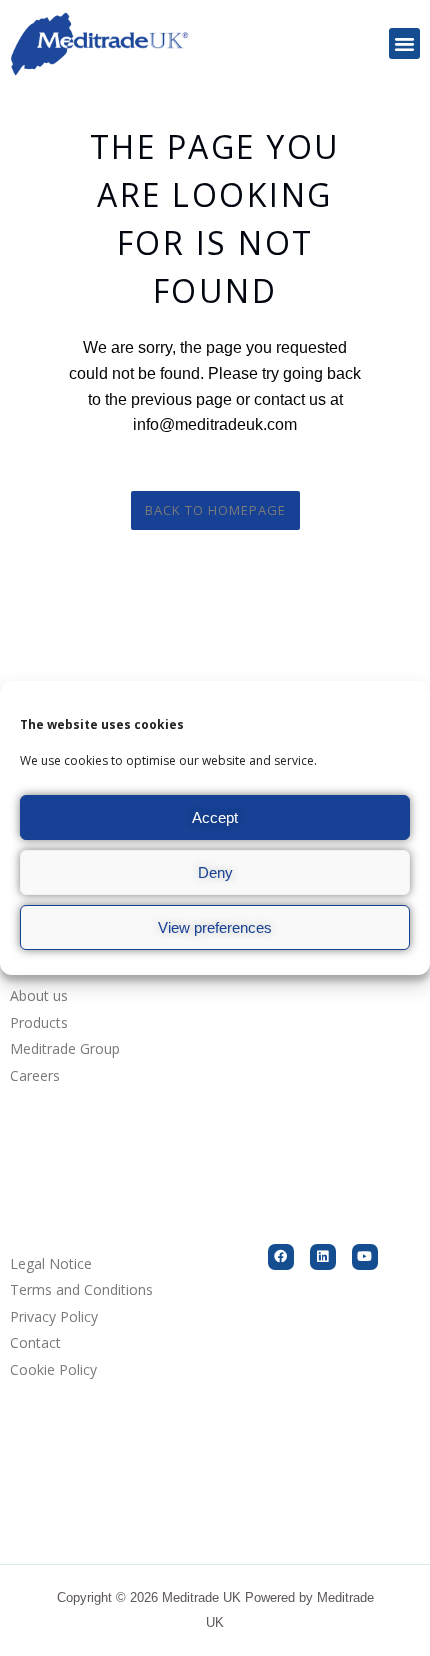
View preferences (215, 927)
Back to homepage (215, 510)
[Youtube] (365, 1257)
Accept (215, 817)
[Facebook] (281, 1257)
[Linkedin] (323, 1257)
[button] (405, 44)
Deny (215, 872)
